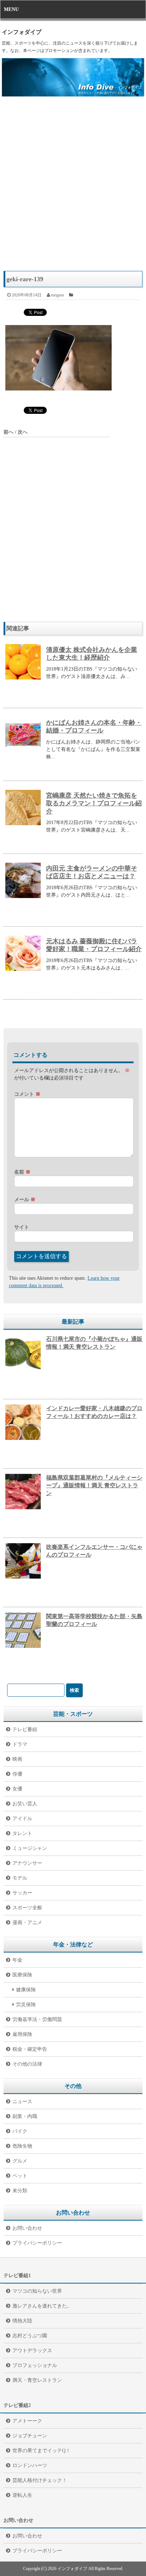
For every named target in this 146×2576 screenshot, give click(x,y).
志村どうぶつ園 (30, 2336)
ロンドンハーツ (30, 2465)
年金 (17, 1960)
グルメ (20, 2161)
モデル (20, 1878)
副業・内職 (25, 2116)
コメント (27, 1094)
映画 (17, 1759)
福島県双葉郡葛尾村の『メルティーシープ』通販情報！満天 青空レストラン (94, 1485)
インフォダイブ (22, 32)
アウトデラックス (32, 2351)
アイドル (22, 1819)
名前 (22, 1172)
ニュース (22, 2102)
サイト (22, 1227)
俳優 (17, 1774)
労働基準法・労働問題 (37, 2019)
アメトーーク (27, 2421)
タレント (22, 1833)
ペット (20, 2176)
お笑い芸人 (25, 1804)
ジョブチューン (30, 2436)
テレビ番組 (25, 1729)
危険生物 (22, 2146)
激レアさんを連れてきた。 (42, 2306)
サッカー (22, 1893)
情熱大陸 (22, 2321)
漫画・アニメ (27, 1923)
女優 (17, 1789)
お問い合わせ (27, 2228)
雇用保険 (22, 2034)
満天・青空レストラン (37, 2380)
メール (25, 1200)
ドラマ (20, 1744)
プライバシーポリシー (37, 2243)
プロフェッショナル (35, 2365)
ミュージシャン (30, 1848)
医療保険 (22, 1975)
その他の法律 (27, 2064)
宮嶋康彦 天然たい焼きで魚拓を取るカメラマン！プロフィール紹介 (94, 803)
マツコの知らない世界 (37, 2291)
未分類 (20, 2191)
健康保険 (26, 1990)
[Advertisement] (73, 187)
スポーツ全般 (27, 1908)
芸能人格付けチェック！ (40, 2480)
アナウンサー (27, 1863)
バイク (20, 2131)
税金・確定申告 (30, 2049)
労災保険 (26, 2005)
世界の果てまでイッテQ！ (41, 2451)
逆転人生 (22, 2495)
